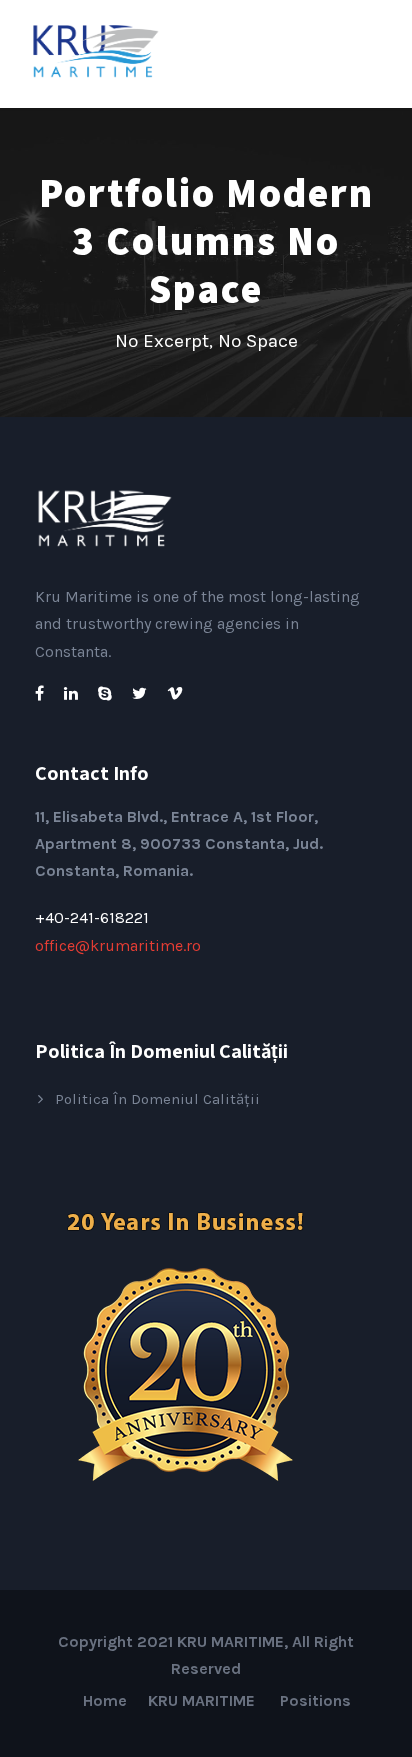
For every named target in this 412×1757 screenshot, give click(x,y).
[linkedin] (71, 693)
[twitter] (139, 693)
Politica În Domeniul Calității (157, 1099)
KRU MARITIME (203, 1700)
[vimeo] (175, 693)
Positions (315, 1700)
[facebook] (39, 693)
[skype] (105, 693)
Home (105, 1700)
